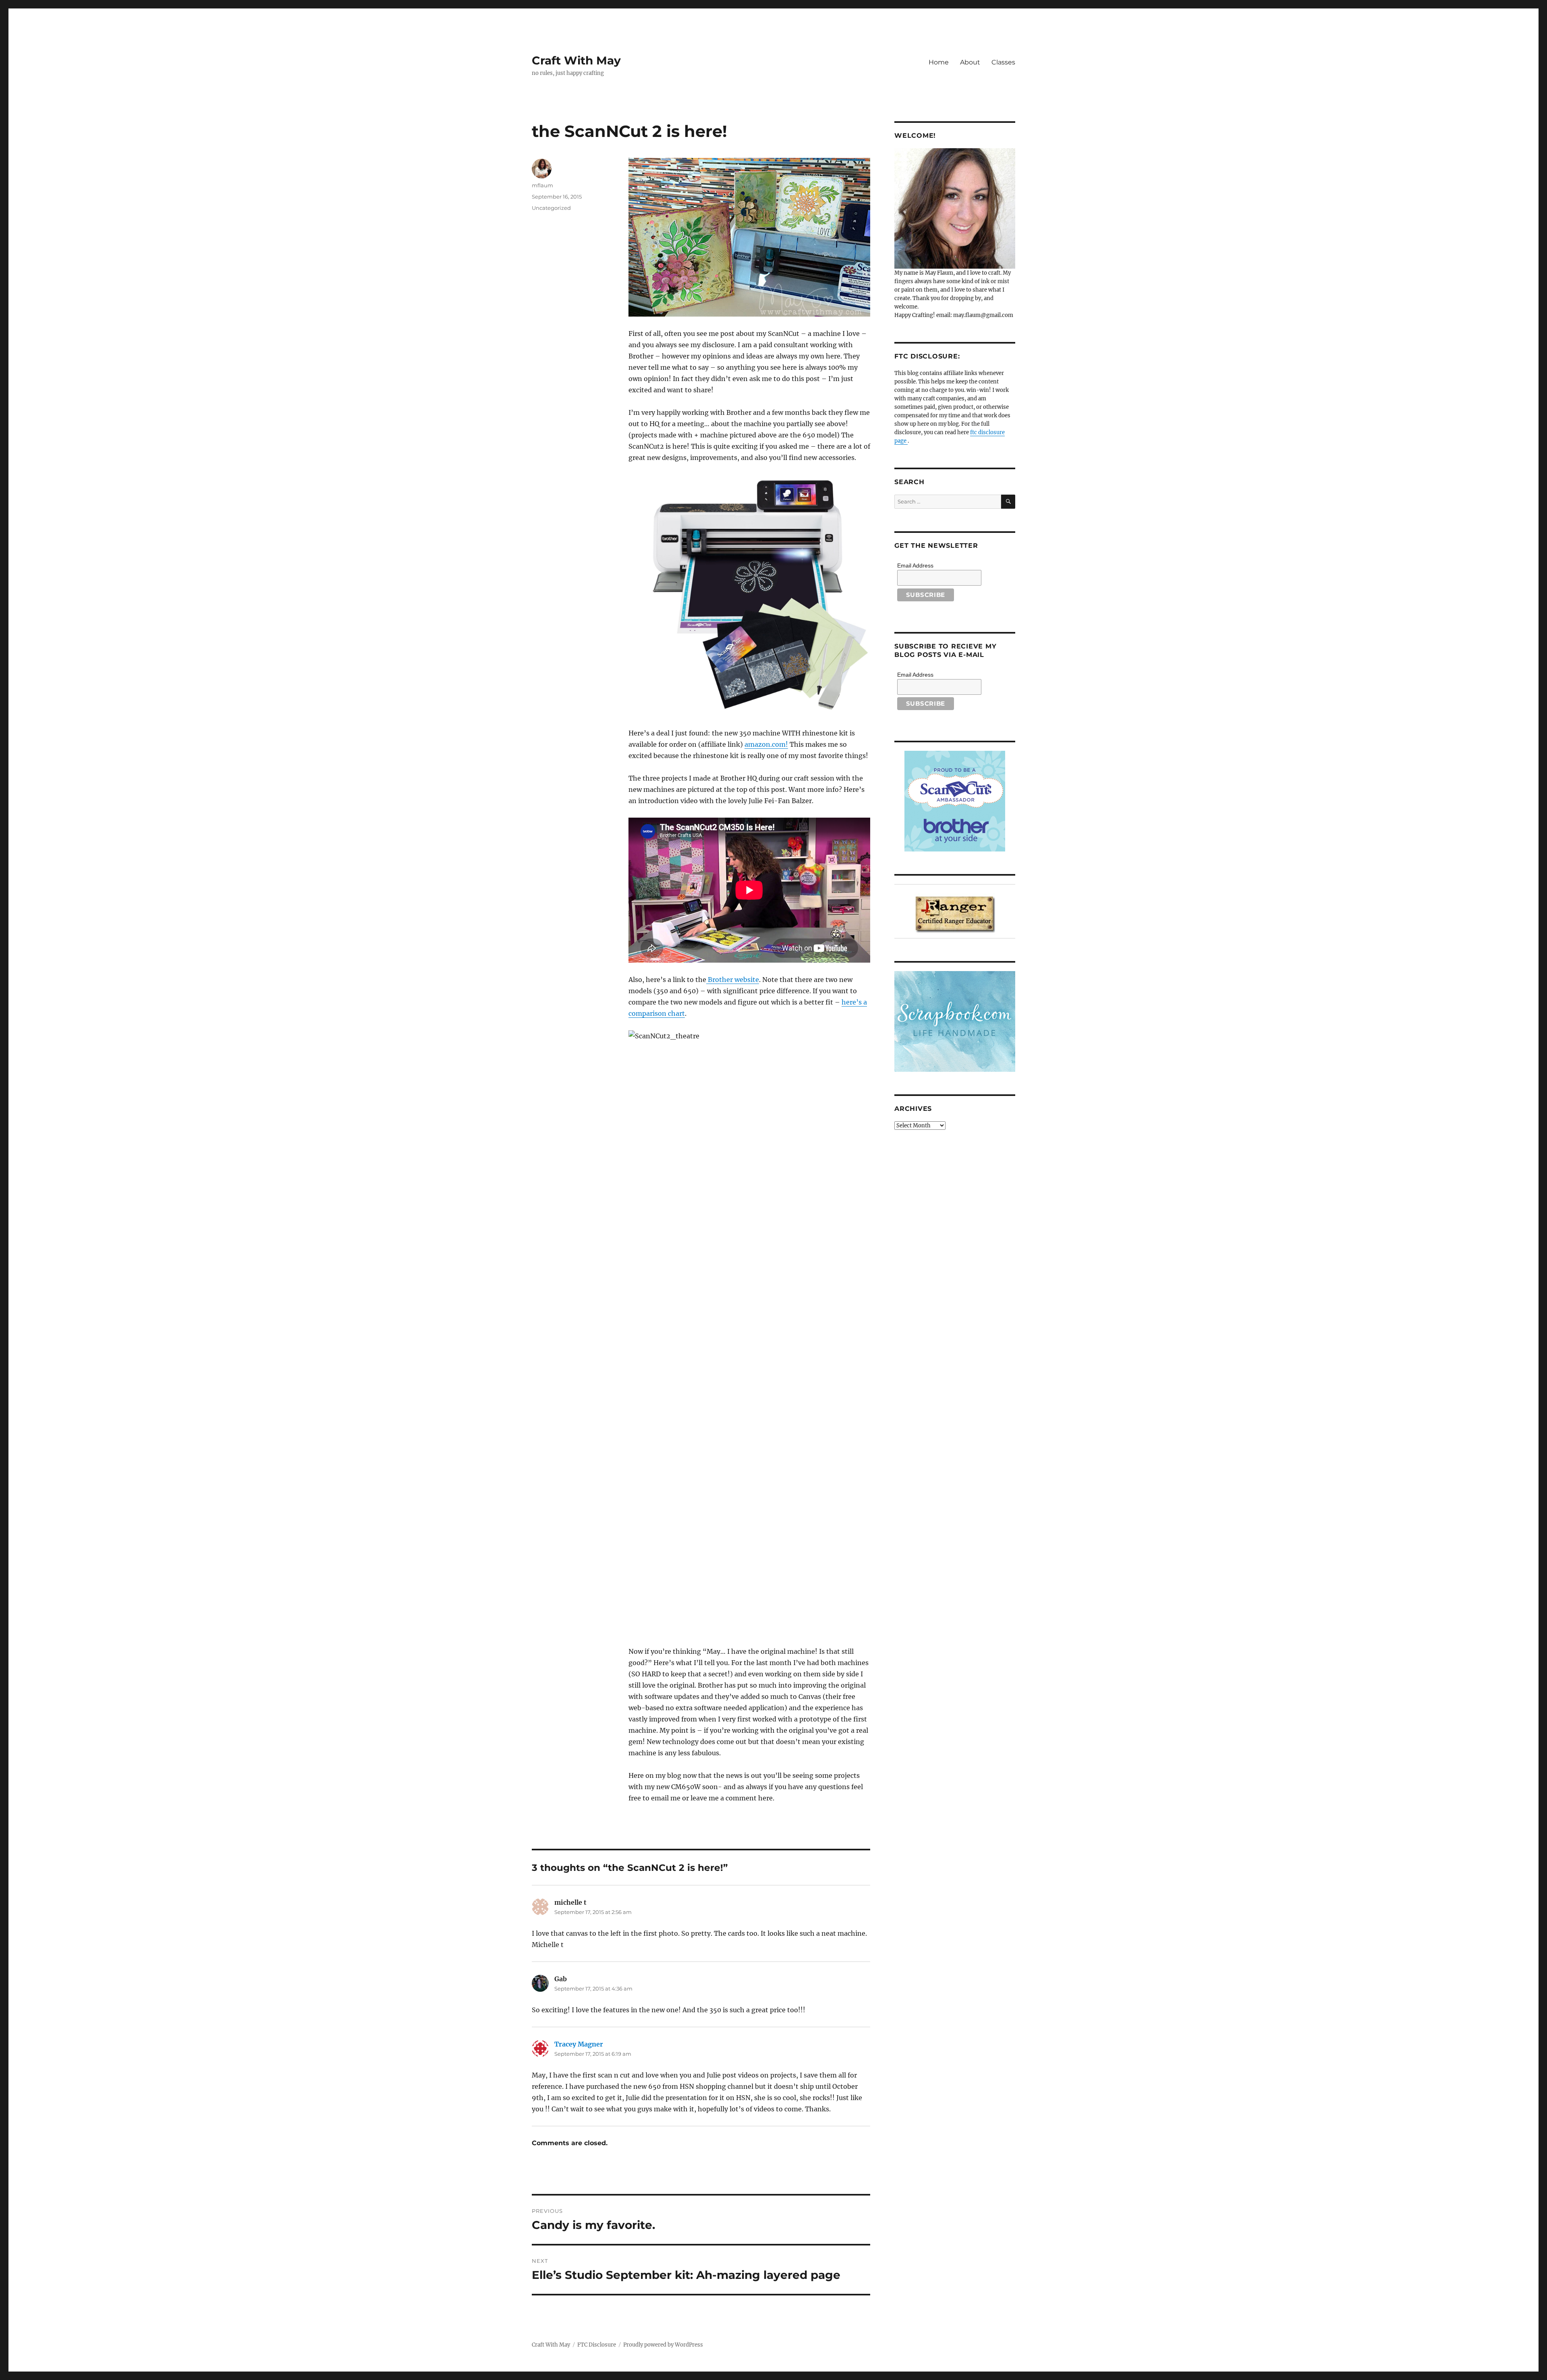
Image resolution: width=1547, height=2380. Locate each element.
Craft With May (576, 60)
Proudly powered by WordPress (663, 2345)
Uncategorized (551, 208)
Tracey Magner (579, 2044)
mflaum (542, 185)
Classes (1003, 62)
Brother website (733, 980)
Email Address (915, 565)
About (970, 62)
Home (939, 62)
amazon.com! (766, 744)
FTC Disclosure (597, 2345)
